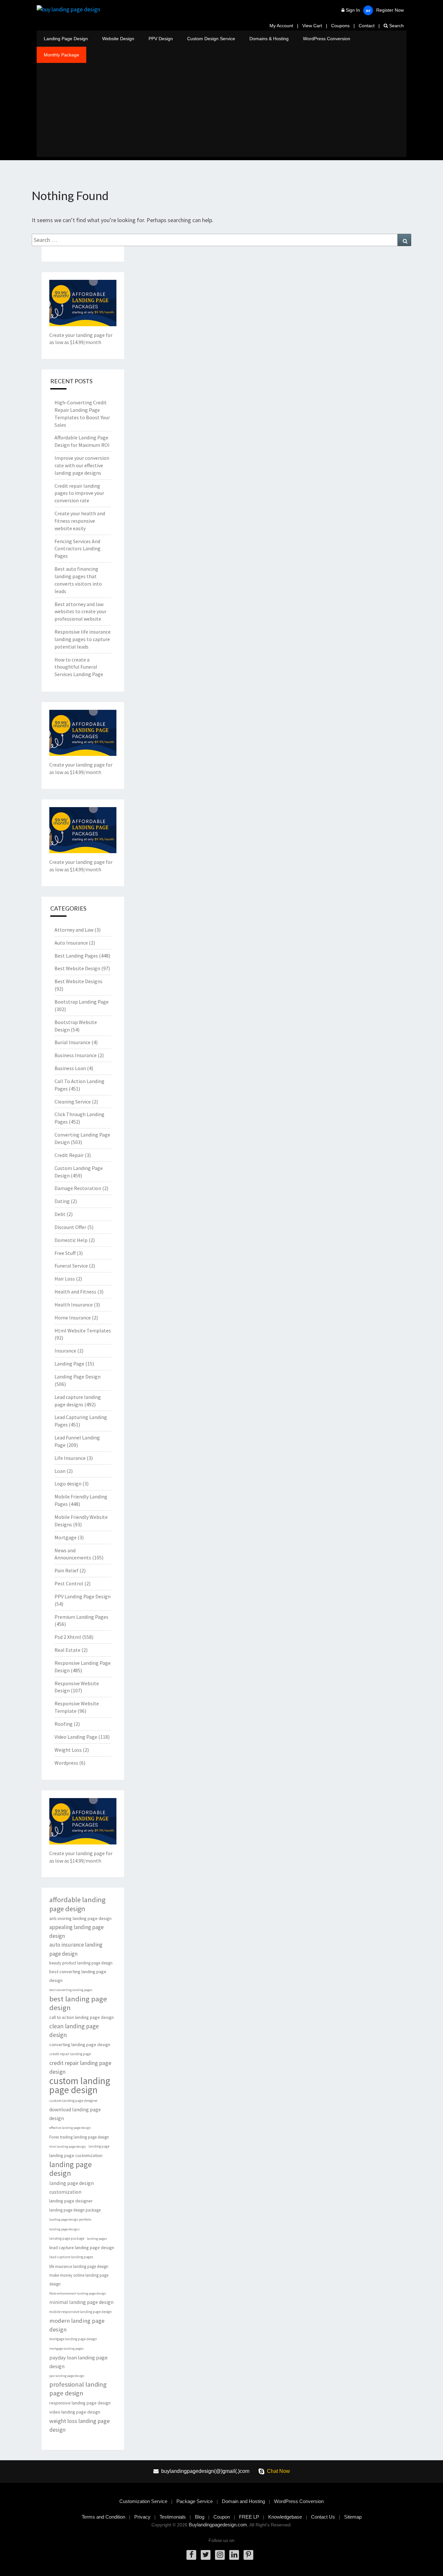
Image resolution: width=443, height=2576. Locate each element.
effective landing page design (70, 2128)
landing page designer (71, 2201)
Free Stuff (65, 1253)
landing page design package (75, 2210)
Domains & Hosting (269, 39)
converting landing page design (80, 2045)
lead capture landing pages (71, 2257)
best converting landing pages (71, 1990)
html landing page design (68, 2147)
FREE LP (249, 2517)
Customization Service (143, 2501)
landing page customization (76, 2155)
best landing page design (78, 2003)
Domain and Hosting (243, 2501)
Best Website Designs (78, 981)
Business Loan (70, 1068)
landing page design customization (72, 2188)
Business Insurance (76, 1055)
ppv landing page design (67, 2376)
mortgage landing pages (66, 2349)
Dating (62, 1201)
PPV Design (161, 39)
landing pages (97, 2239)
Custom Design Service (211, 39)
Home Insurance (73, 1318)
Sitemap (353, 2517)
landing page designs (65, 2229)
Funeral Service (71, 1266)
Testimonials (173, 2517)
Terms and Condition (103, 2517)
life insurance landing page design (79, 2266)
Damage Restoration (78, 1188)
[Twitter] (206, 2555)
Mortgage (66, 1537)
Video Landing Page (76, 1737)
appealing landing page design (77, 1932)
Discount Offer (70, 1227)
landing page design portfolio (70, 2219)
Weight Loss (68, 1750)
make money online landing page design (79, 2280)
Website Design (118, 39)
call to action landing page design (82, 2017)
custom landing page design (80, 2085)
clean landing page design (74, 2030)
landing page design (71, 2169)
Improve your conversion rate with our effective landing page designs (82, 465)
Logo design (68, 1484)
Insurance (65, 1351)
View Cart (312, 26)
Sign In (353, 10)
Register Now (390, 10)
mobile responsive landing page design (81, 2312)
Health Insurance (74, 1305)
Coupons (340, 26)
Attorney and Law (74, 930)
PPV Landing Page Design (83, 1596)
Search (396, 26)
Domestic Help (71, 1240)
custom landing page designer (73, 2101)
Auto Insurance (71, 943)
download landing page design (75, 2114)
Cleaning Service (73, 1102)
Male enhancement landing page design (78, 2293)
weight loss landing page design (79, 2425)
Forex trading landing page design (79, 2137)
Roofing (64, 1724)
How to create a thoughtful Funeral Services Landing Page (79, 667)
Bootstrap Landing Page (82, 1002)
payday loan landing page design (78, 2362)
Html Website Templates (83, 1330)
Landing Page (69, 1364)
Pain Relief (66, 1570)
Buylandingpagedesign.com (218, 2525)
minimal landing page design (81, 2302)
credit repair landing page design (80, 2067)
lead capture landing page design (82, 2248)
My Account (281, 26)
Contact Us (323, 2517)
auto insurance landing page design (76, 1949)
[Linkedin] (234, 2555)
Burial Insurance (72, 1042)
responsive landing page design (80, 2403)
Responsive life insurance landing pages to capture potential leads (83, 639)
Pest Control (69, 1583)
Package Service (195, 2501)
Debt (60, 1214)
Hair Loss (65, 1279)
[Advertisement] (221, 112)
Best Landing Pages (76, 956)
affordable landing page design (77, 1904)
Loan (60, 1471)
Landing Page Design (66, 39)
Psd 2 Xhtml (68, 1637)
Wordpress (66, 1763)
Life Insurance (70, 1458)
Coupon (222, 2517)
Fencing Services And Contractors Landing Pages (78, 549)
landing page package (67, 2238)
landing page (99, 2146)
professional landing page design (78, 2389)
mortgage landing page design (73, 2339)
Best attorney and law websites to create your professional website (80, 612)
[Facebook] (191, 2555)
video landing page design (75, 2412)
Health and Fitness (75, 1292)
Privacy (142, 2517)
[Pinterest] (248, 2555)
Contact (367, 26)
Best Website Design (77, 968)
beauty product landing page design (81, 1963)
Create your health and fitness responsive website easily (80, 521)
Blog (200, 2517)
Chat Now (278, 2471)
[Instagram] (220, 2555)
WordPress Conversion (327, 39)
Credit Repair (69, 1155)
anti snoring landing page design (80, 1918)
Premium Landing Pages (81, 1617)
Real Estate (67, 1650)
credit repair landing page (70, 2054)
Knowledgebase (285, 2517)
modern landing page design (77, 2325)
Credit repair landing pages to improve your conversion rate (79, 493)
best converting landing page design (78, 1976)
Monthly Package (61, 55)
